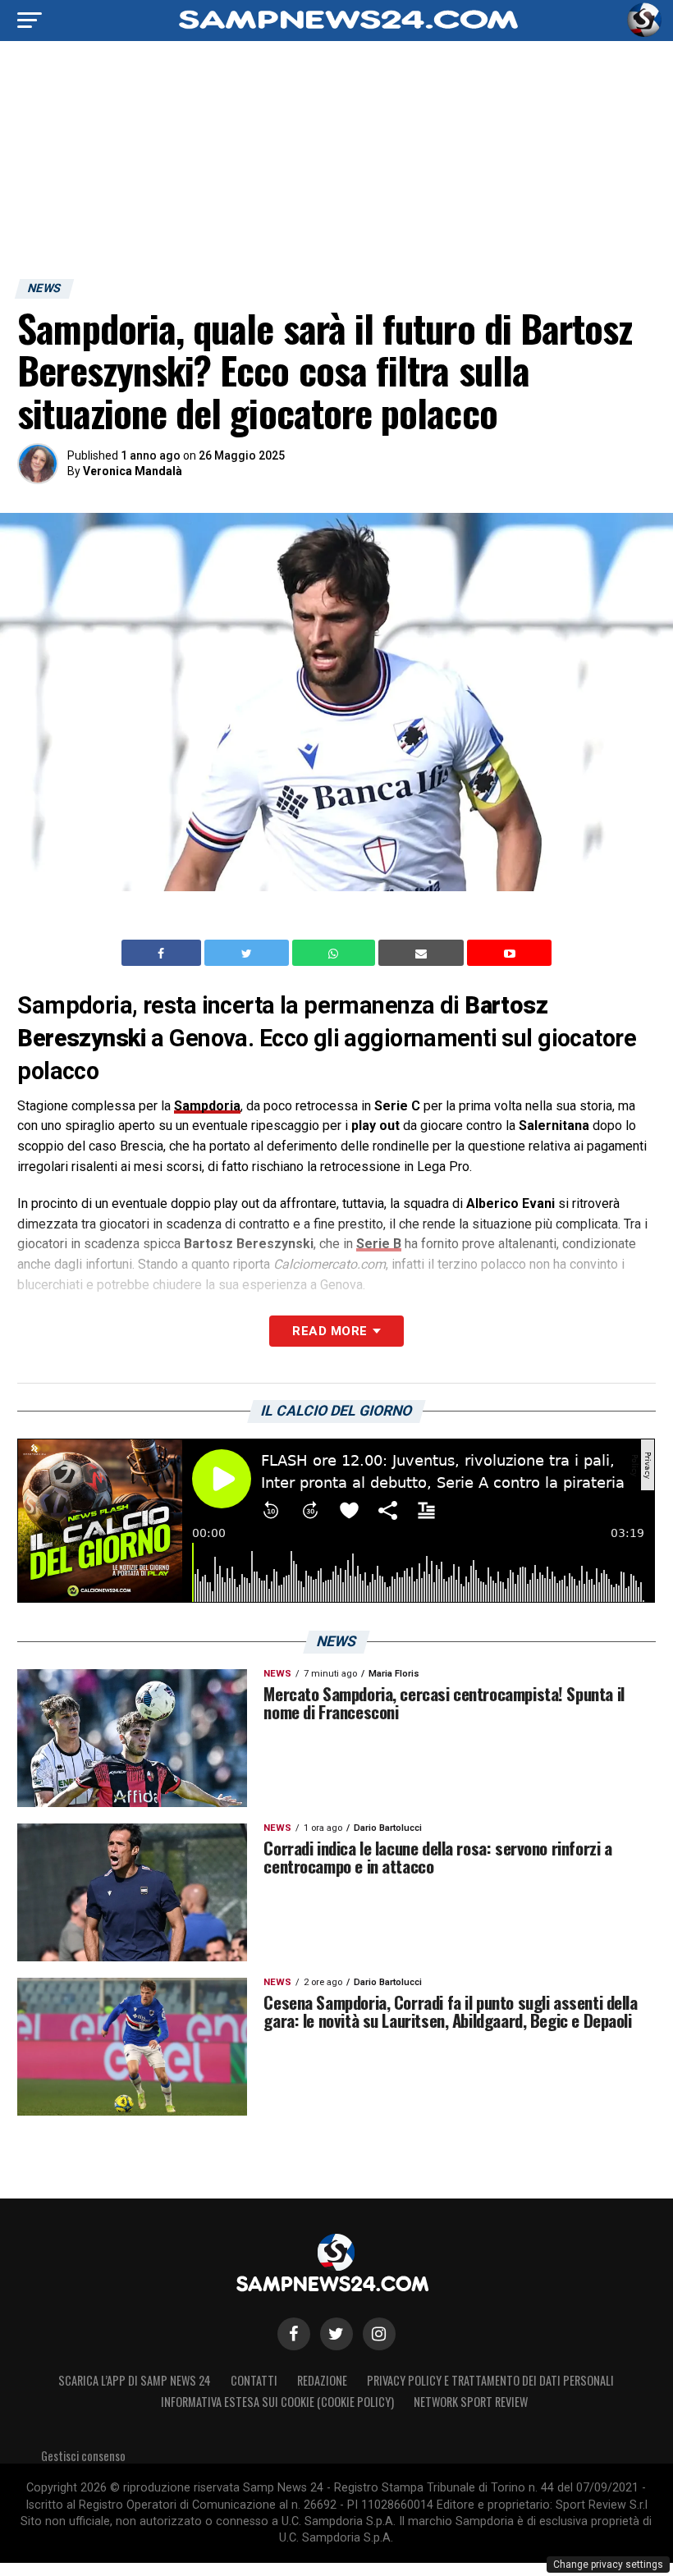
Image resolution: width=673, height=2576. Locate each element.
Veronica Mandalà (133, 471)
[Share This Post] (336, 953)
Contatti (254, 2380)
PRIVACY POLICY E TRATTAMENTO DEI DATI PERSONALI (490, 2380)
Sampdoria (207, 1106)
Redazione (322, 2380)
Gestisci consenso (83, 2456)
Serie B (379, 1244)
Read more (330, 1331)
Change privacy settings (608, 2565)
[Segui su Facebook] (294, 2334)
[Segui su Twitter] (336, 2334)
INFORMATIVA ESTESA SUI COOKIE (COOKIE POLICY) (277, 2402)
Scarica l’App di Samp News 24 (135, 2380)
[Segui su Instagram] (379, 2334)
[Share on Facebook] (163, 953)
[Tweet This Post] (248, 953)
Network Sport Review (471, 2402)
